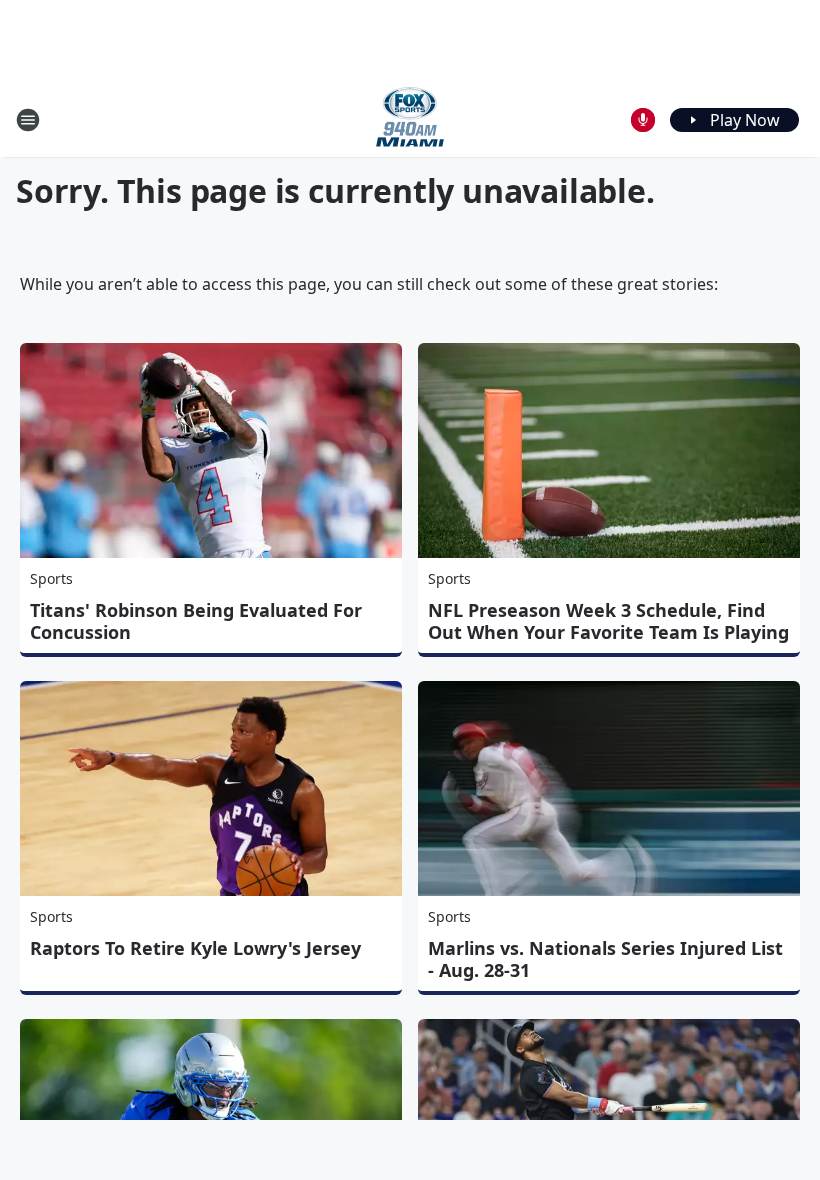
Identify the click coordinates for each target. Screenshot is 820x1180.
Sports (51, 578)
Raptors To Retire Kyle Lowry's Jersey (195, 948)
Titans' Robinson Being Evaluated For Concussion (196, 621)
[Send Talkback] (643, 120)
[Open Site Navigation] (28, 120)
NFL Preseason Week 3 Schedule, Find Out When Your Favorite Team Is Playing (608, 621)
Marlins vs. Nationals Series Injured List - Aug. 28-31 (605, 959)
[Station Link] (410, 119)
